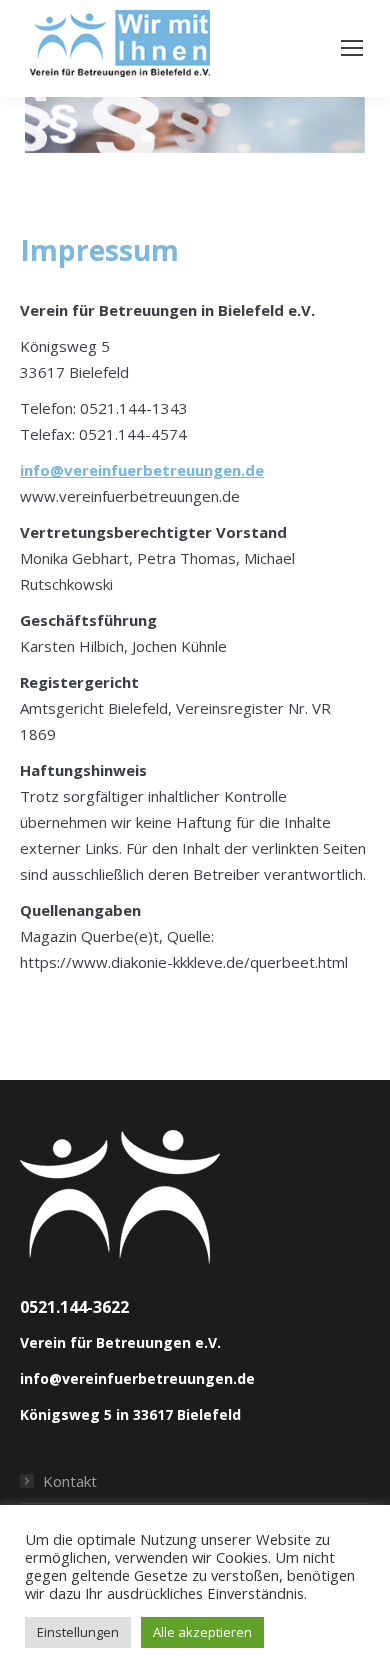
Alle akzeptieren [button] (202, 1632)
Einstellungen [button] (78, 1632)
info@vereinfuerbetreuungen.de (142, 470)
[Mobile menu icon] (352, 48)
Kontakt (70, 1481)
